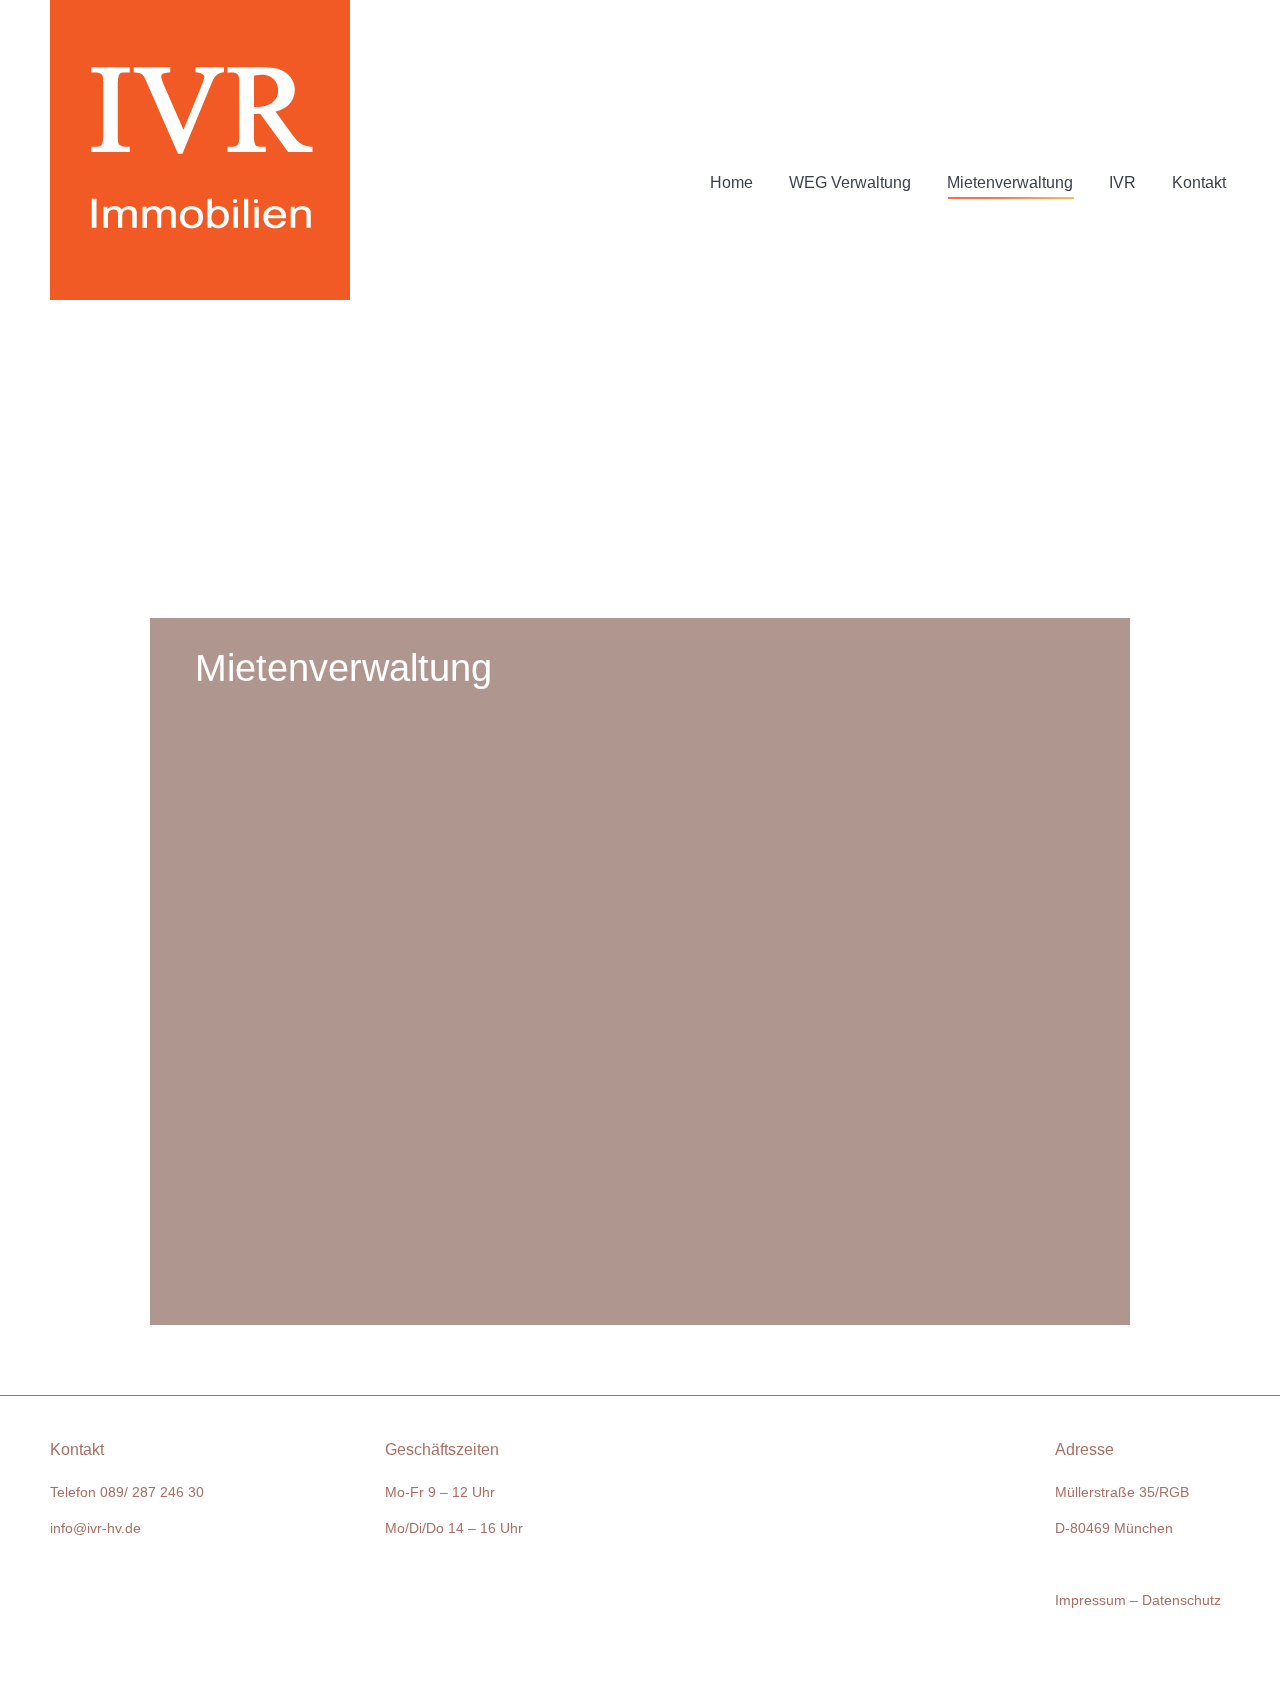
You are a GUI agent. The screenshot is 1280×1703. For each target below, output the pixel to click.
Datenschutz (1181, 1600)
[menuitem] (731, 150)
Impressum (1090, 1600)
